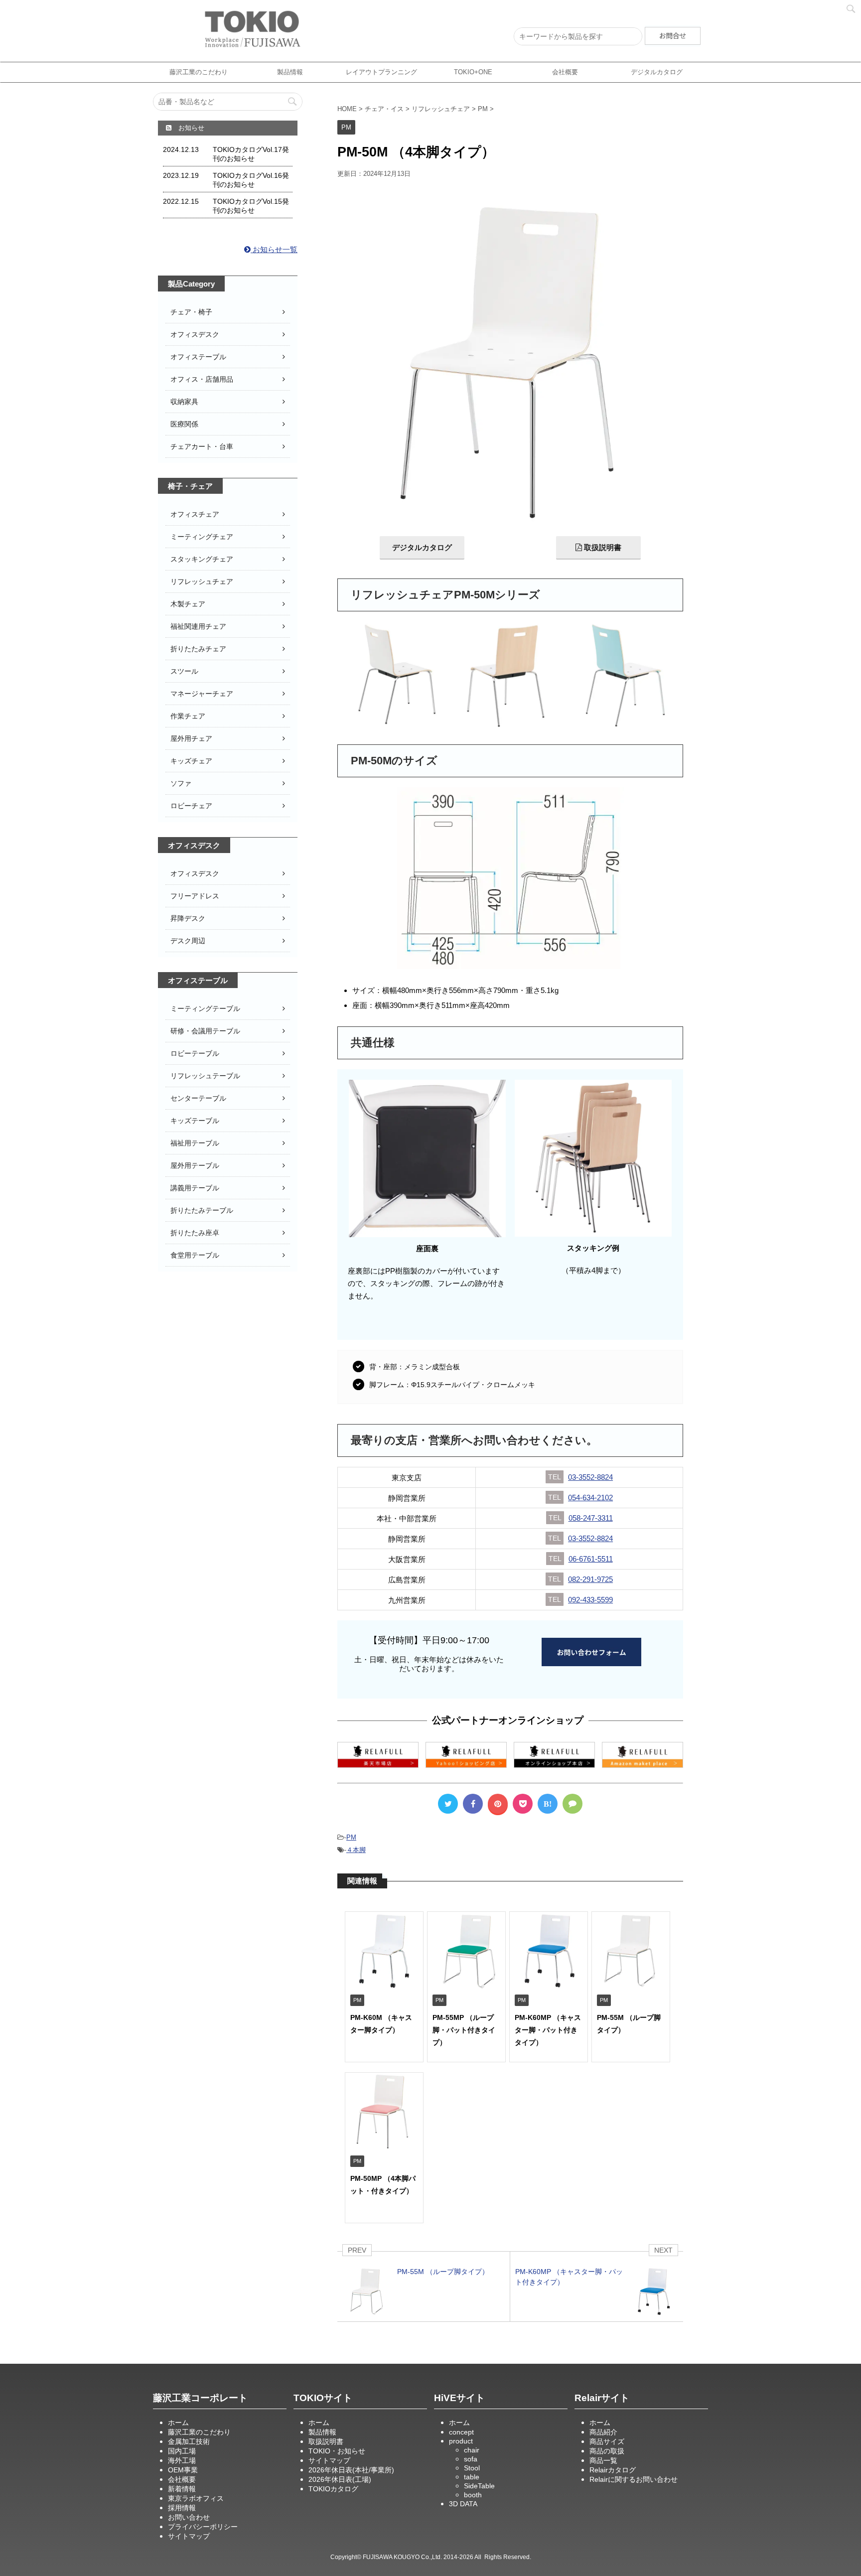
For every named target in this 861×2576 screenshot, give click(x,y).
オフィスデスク (195, 334)
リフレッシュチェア (202, 581)
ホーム (178, 2423)
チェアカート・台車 (202, 446)
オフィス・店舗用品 (202, 379)
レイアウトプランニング (381, 72)
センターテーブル (198, 1098)
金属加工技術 (189, 2441)
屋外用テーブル (195, 1165)
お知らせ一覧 (274, 249)
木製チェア (188, 604)
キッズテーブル (195, 1121)
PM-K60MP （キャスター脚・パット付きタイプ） (548, 2030)
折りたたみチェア (198, 649)
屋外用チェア (191, 738)
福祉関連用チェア (198, 626)
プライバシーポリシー (203, 2527)
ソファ (181, 783)
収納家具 (184, 402)
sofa (471, 2459)
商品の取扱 (607, 2451)
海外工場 (182, 2460)
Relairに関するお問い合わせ (634, 2479)
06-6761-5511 (591, 1559)
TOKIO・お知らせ (337, 2451)
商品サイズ (607, 2441)
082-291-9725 (590, 1579)
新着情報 (182, 2489)
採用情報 (182, 2508)
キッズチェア (191, 761)
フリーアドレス (195, 896)
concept (461, 2432)
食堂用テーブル (195, 1255)
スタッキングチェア (202, 559)
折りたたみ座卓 (195, 1233)
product (461, 2441)
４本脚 (356, 1850)
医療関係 (184, 424)
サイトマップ (189, 2536)
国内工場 (182, 2451)
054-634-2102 (590, 1498)
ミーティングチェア (202, 537)
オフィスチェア (195, 514)
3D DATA (463, 2504)
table (472, 2477)
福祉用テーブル (195, 1143)
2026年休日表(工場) (340, 2479)
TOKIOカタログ (333, 2489)
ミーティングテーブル (205, 1008)
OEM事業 (183, 2470)
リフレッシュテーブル (205, 1076)
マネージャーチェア (202, 694)
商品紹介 (603, 2432)
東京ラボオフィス (196, 2498)
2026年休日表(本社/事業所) (351, 2470)
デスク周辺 (188, 941)
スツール (184, 671)
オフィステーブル (198, 357)
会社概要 (565, 72)
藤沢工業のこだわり (199, 72)
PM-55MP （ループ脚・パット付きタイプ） (464, 2030)
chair (472, 2450)
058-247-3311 (591, 1518)
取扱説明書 (602, 547)
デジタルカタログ (422, 547)
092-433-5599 (590, 1600)
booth (473, 2495)
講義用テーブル (195, 1188)
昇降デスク (188, 918)
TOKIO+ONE (473, 72)
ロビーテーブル (195, 1053)
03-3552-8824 (590, 1477)
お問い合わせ (189, 2517)
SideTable (479, 2486)
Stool (472, 2468)
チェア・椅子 (191, 312)
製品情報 (290, 72)
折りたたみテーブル (202, 1210)
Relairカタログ (613, 2470)
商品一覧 (603, 2460)
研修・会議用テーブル (205, 1031)
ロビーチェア (191, 806)
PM (351, 1837)
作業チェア (188, 716)
